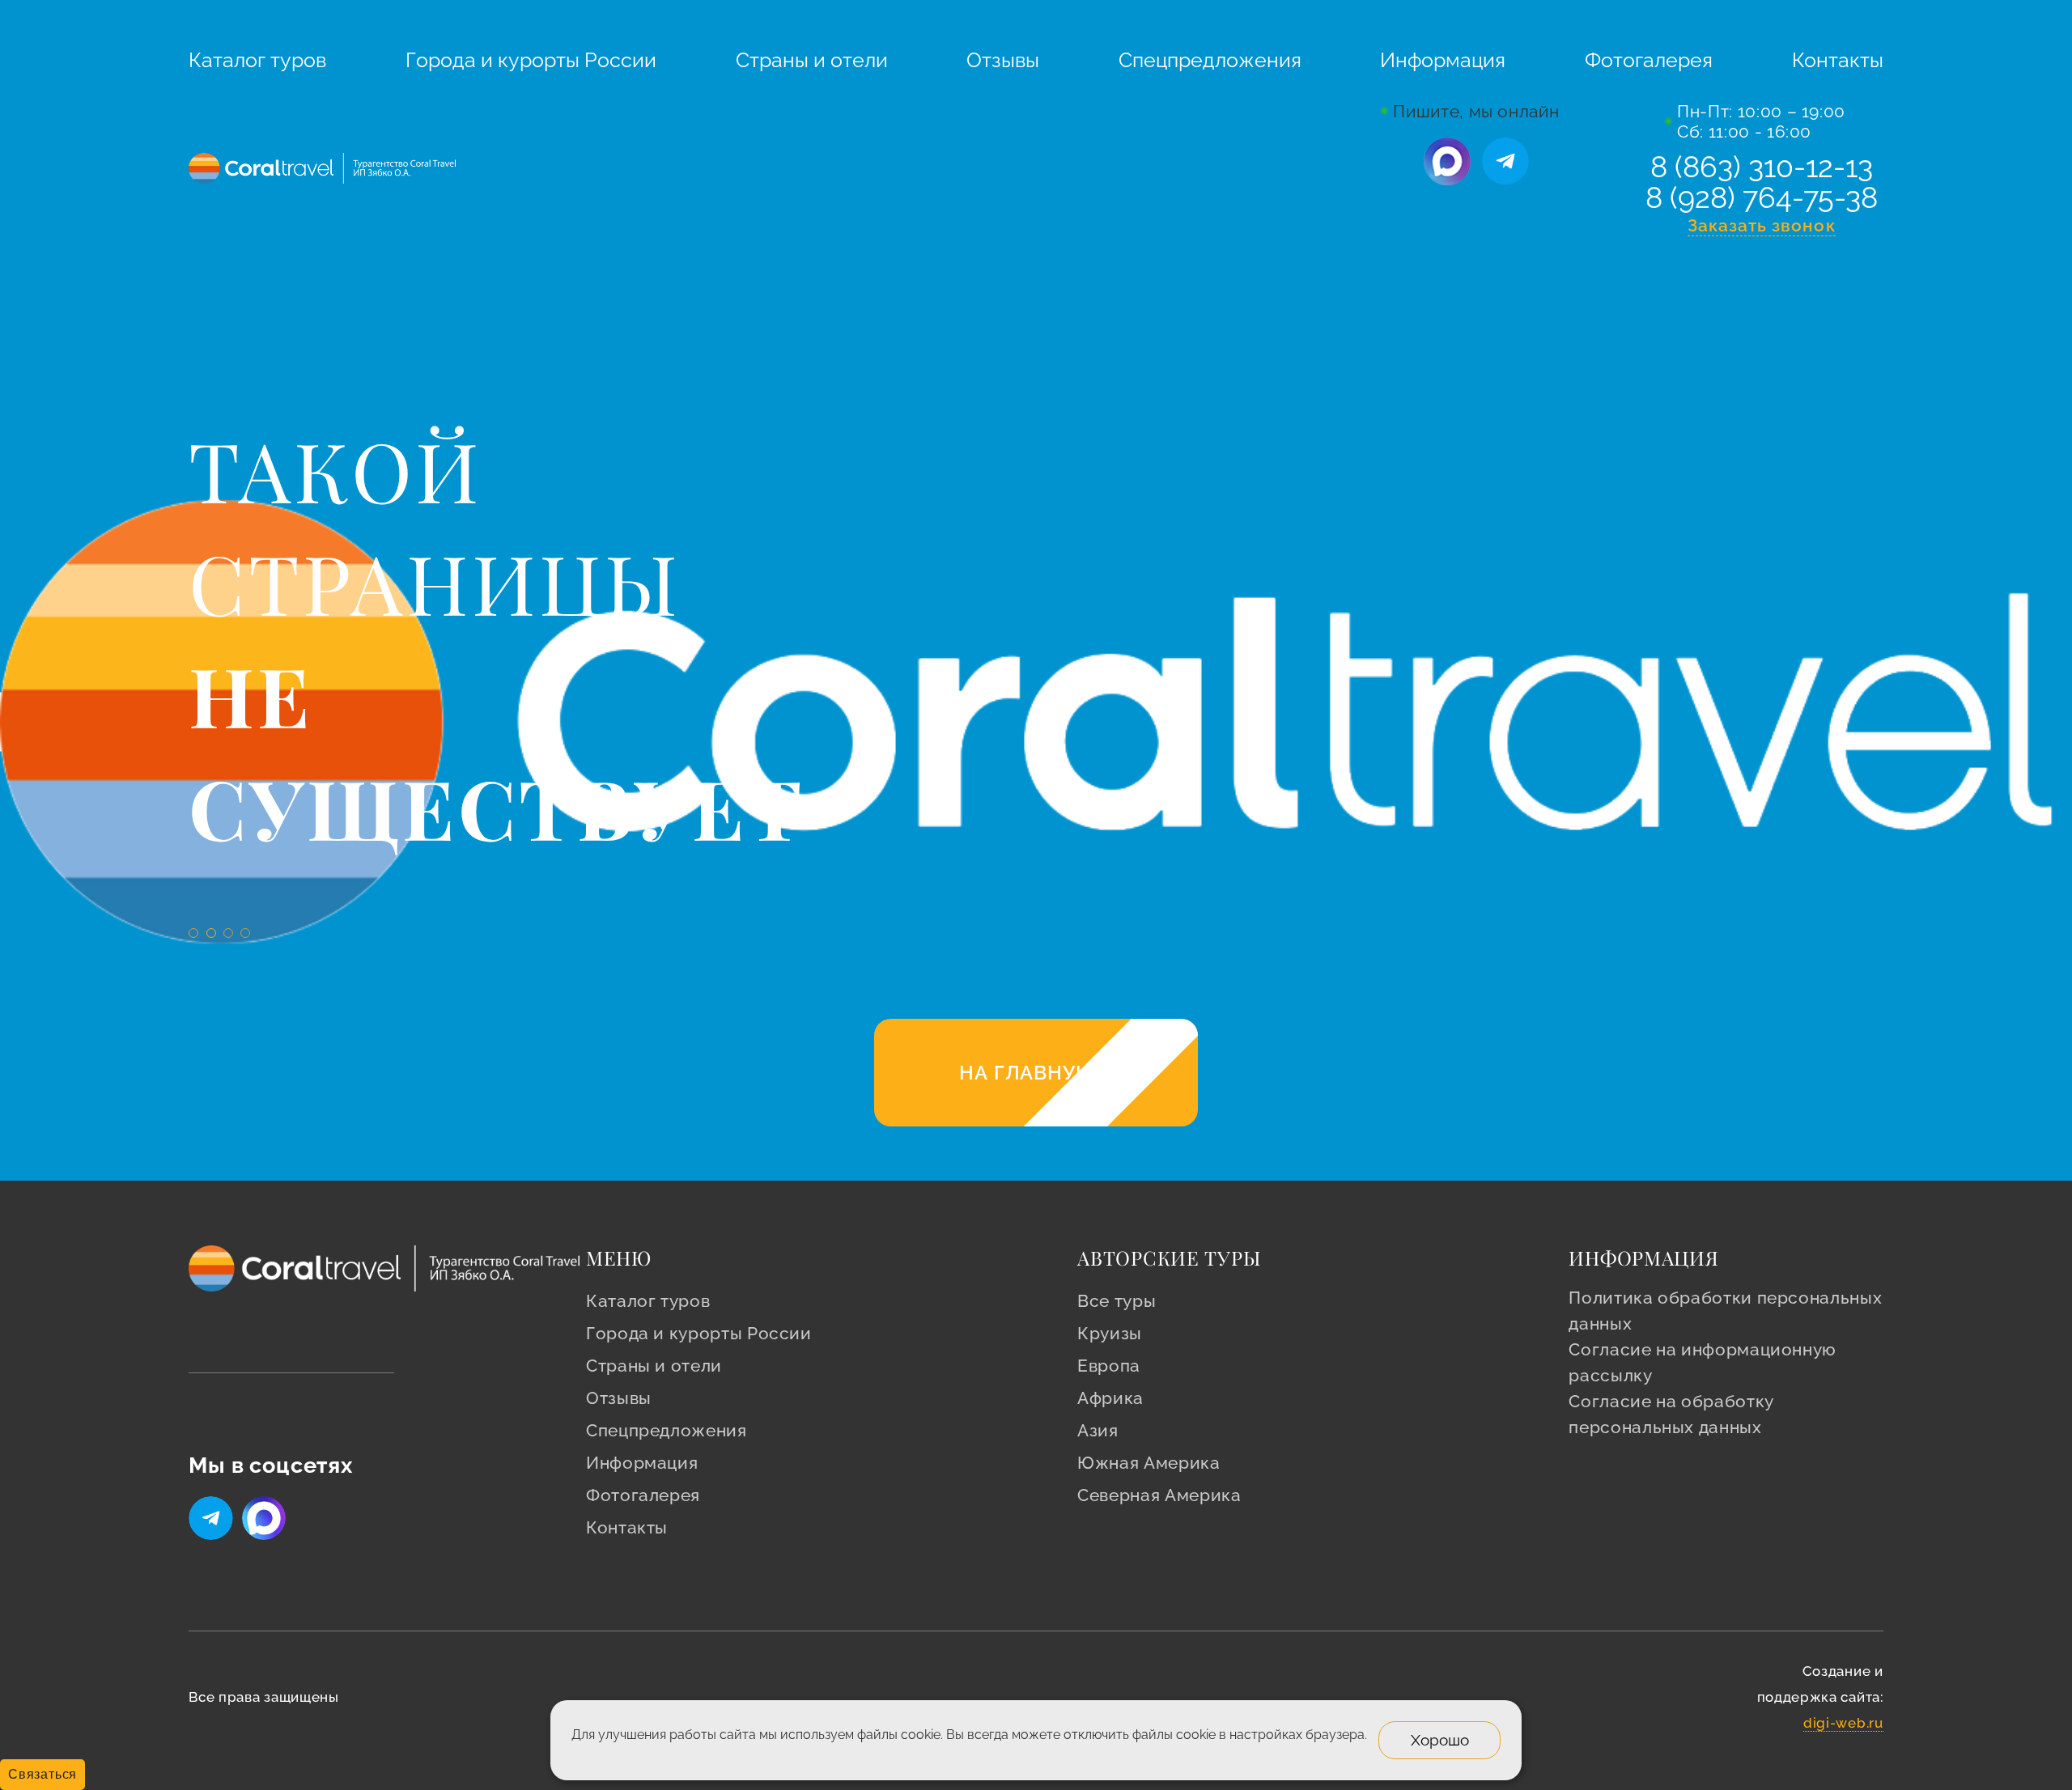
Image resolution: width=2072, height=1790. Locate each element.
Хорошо (1440, 1739)
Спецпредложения (1210, 60)
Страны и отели (812, 60)
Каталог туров (257, 60)
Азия (1098, 1430)
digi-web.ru (1843, 1723)
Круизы (1110, 1333)
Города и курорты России (531, 60)
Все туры (1117, 1301)
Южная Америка (1149, 1463)
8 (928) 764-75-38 (1762, 198)
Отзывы (1003, 60)
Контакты (1838, 60)
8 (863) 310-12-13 (1762, 167)
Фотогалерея (1649, 60)
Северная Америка (1159, 1495)
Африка (1110, 1398)
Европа (1109, 1366)
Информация (1443, 60)
